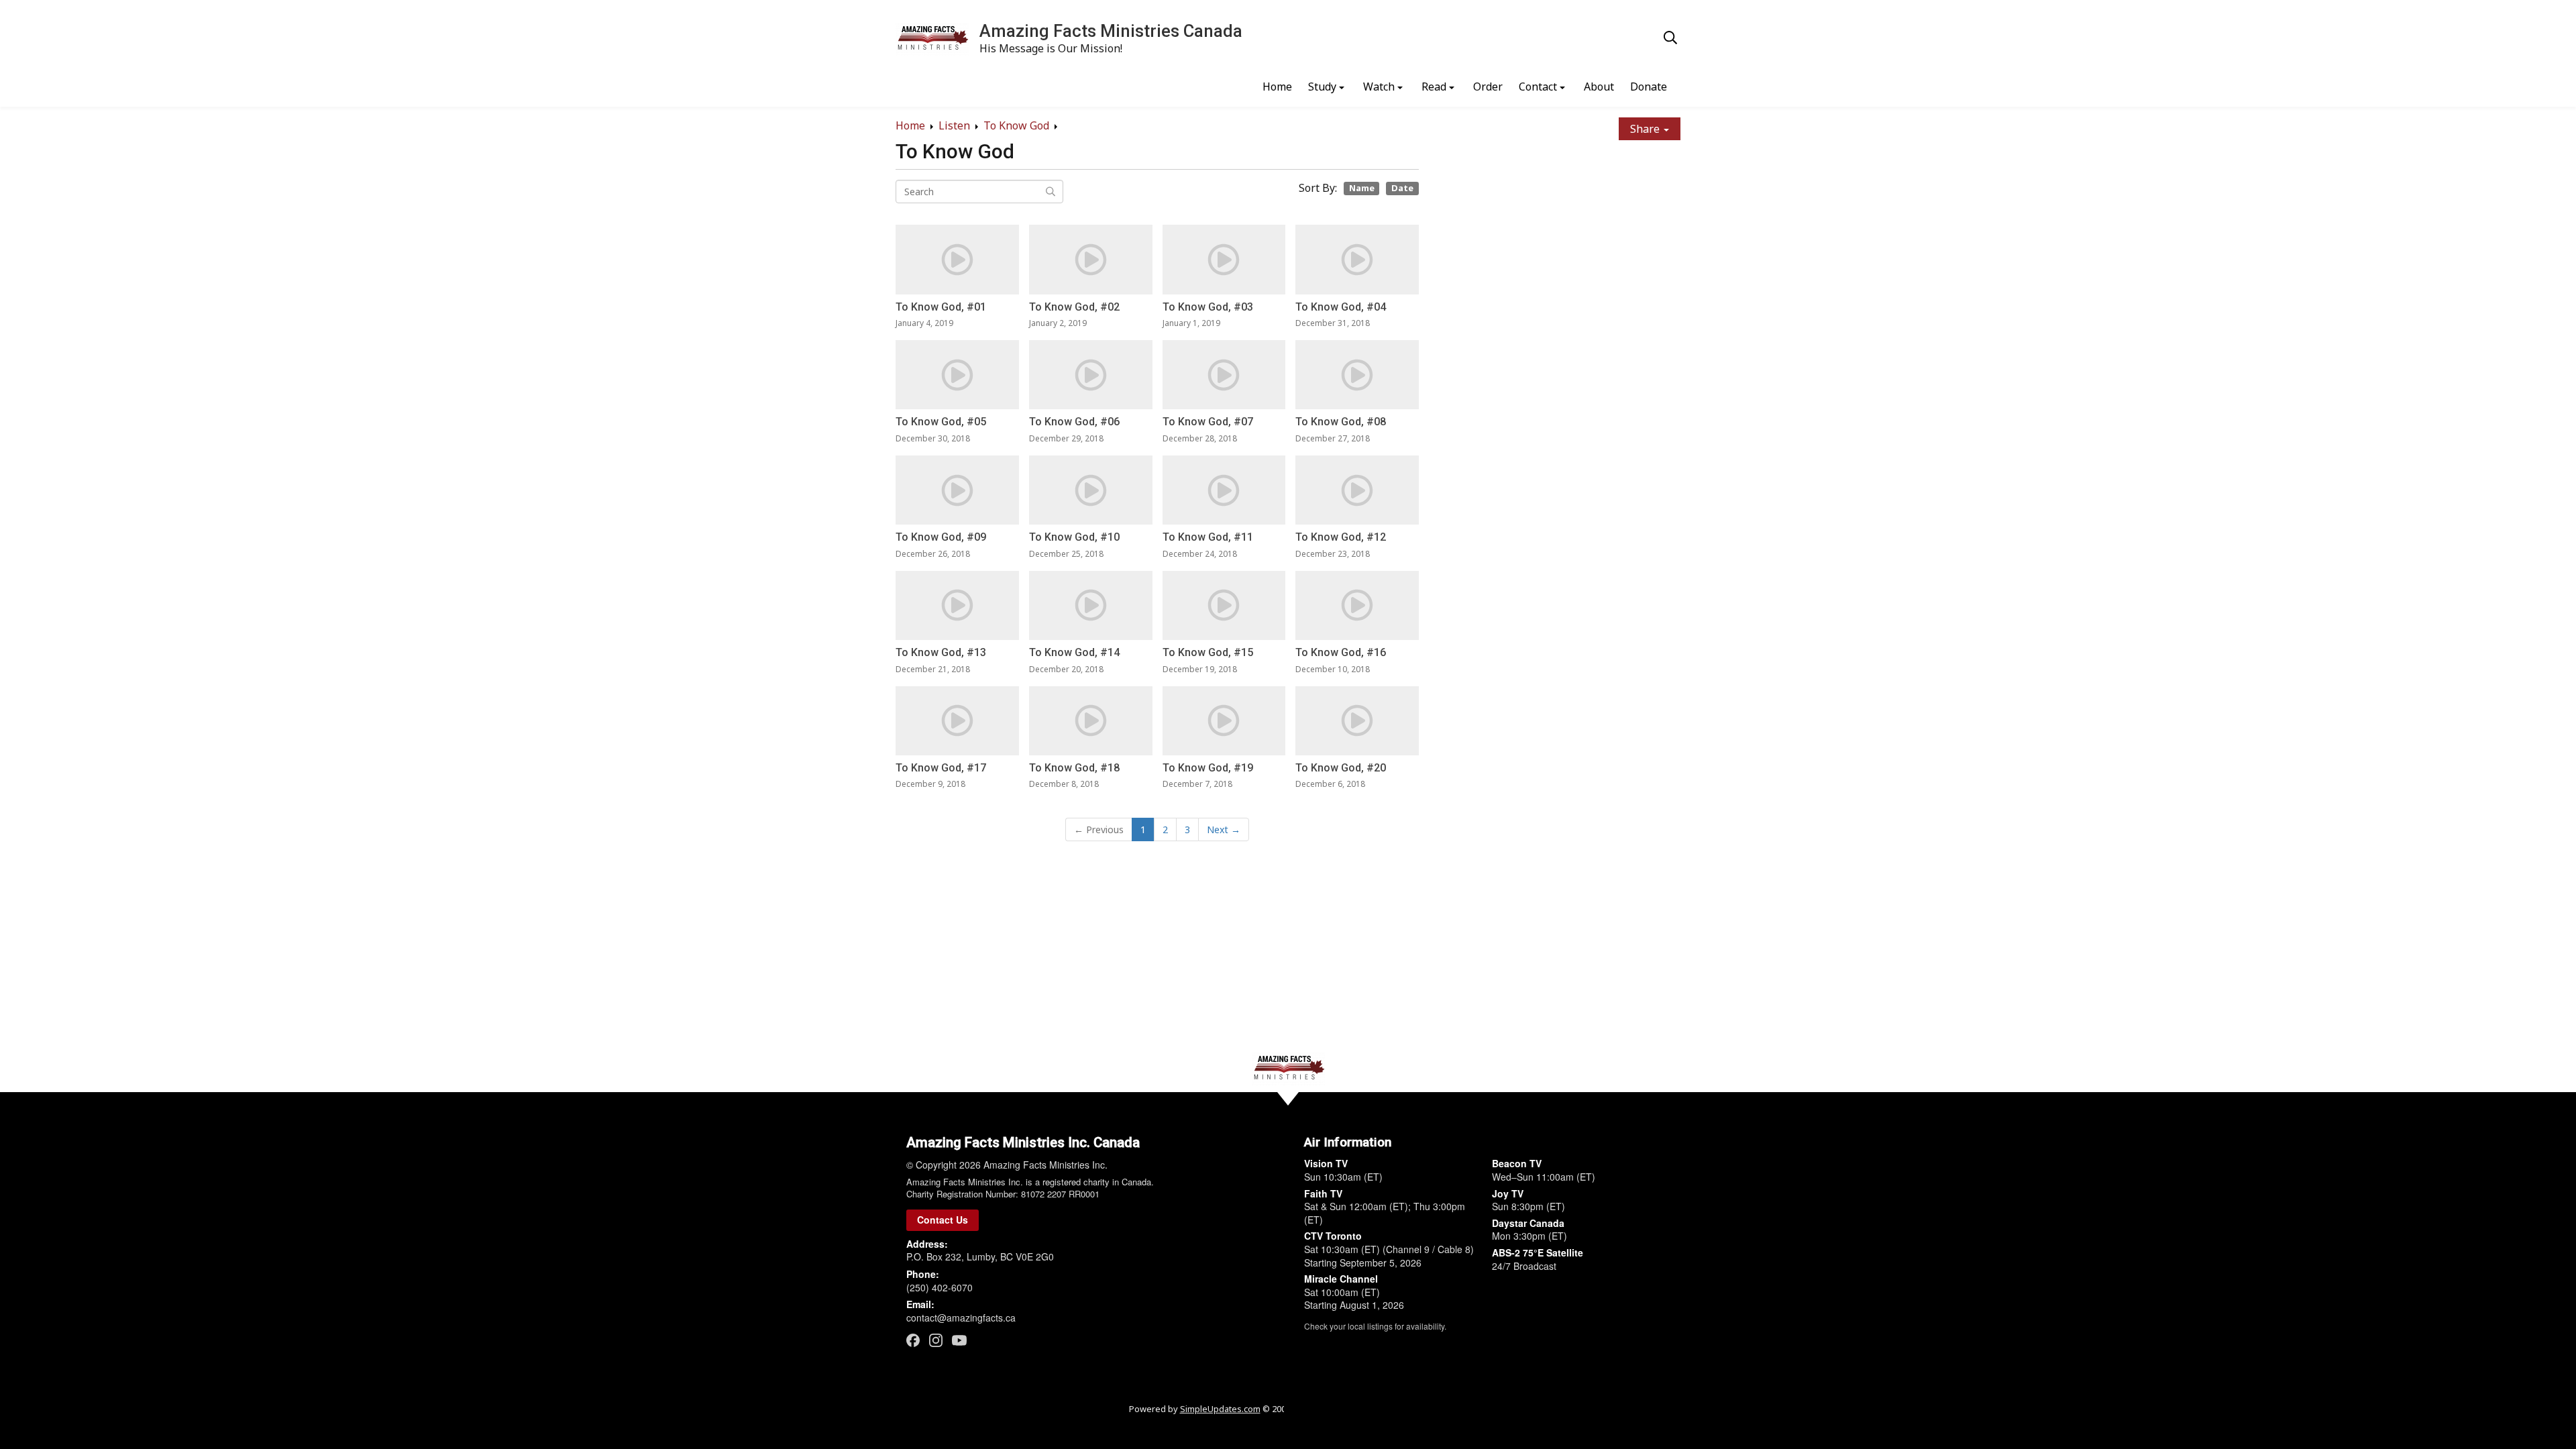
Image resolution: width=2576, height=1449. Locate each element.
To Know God (1016, 125)
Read (1434, 87)
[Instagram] (936, 1340)
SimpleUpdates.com (1220, 1409)
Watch (1379, 87)
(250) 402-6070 (940, 1287)
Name (1362, 188)
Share (1646, 129)
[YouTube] (959, 1340)
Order (1488, 87)
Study (1322, 87)
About (1599, 87)
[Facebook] (913, 1340)
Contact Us (943, 1220)
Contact (1538, 87)
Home (1277, 87)
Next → (1224, 829)
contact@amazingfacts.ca (961, 1318)
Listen (954, 125)
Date (1402, 188)
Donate (1649, 87)
